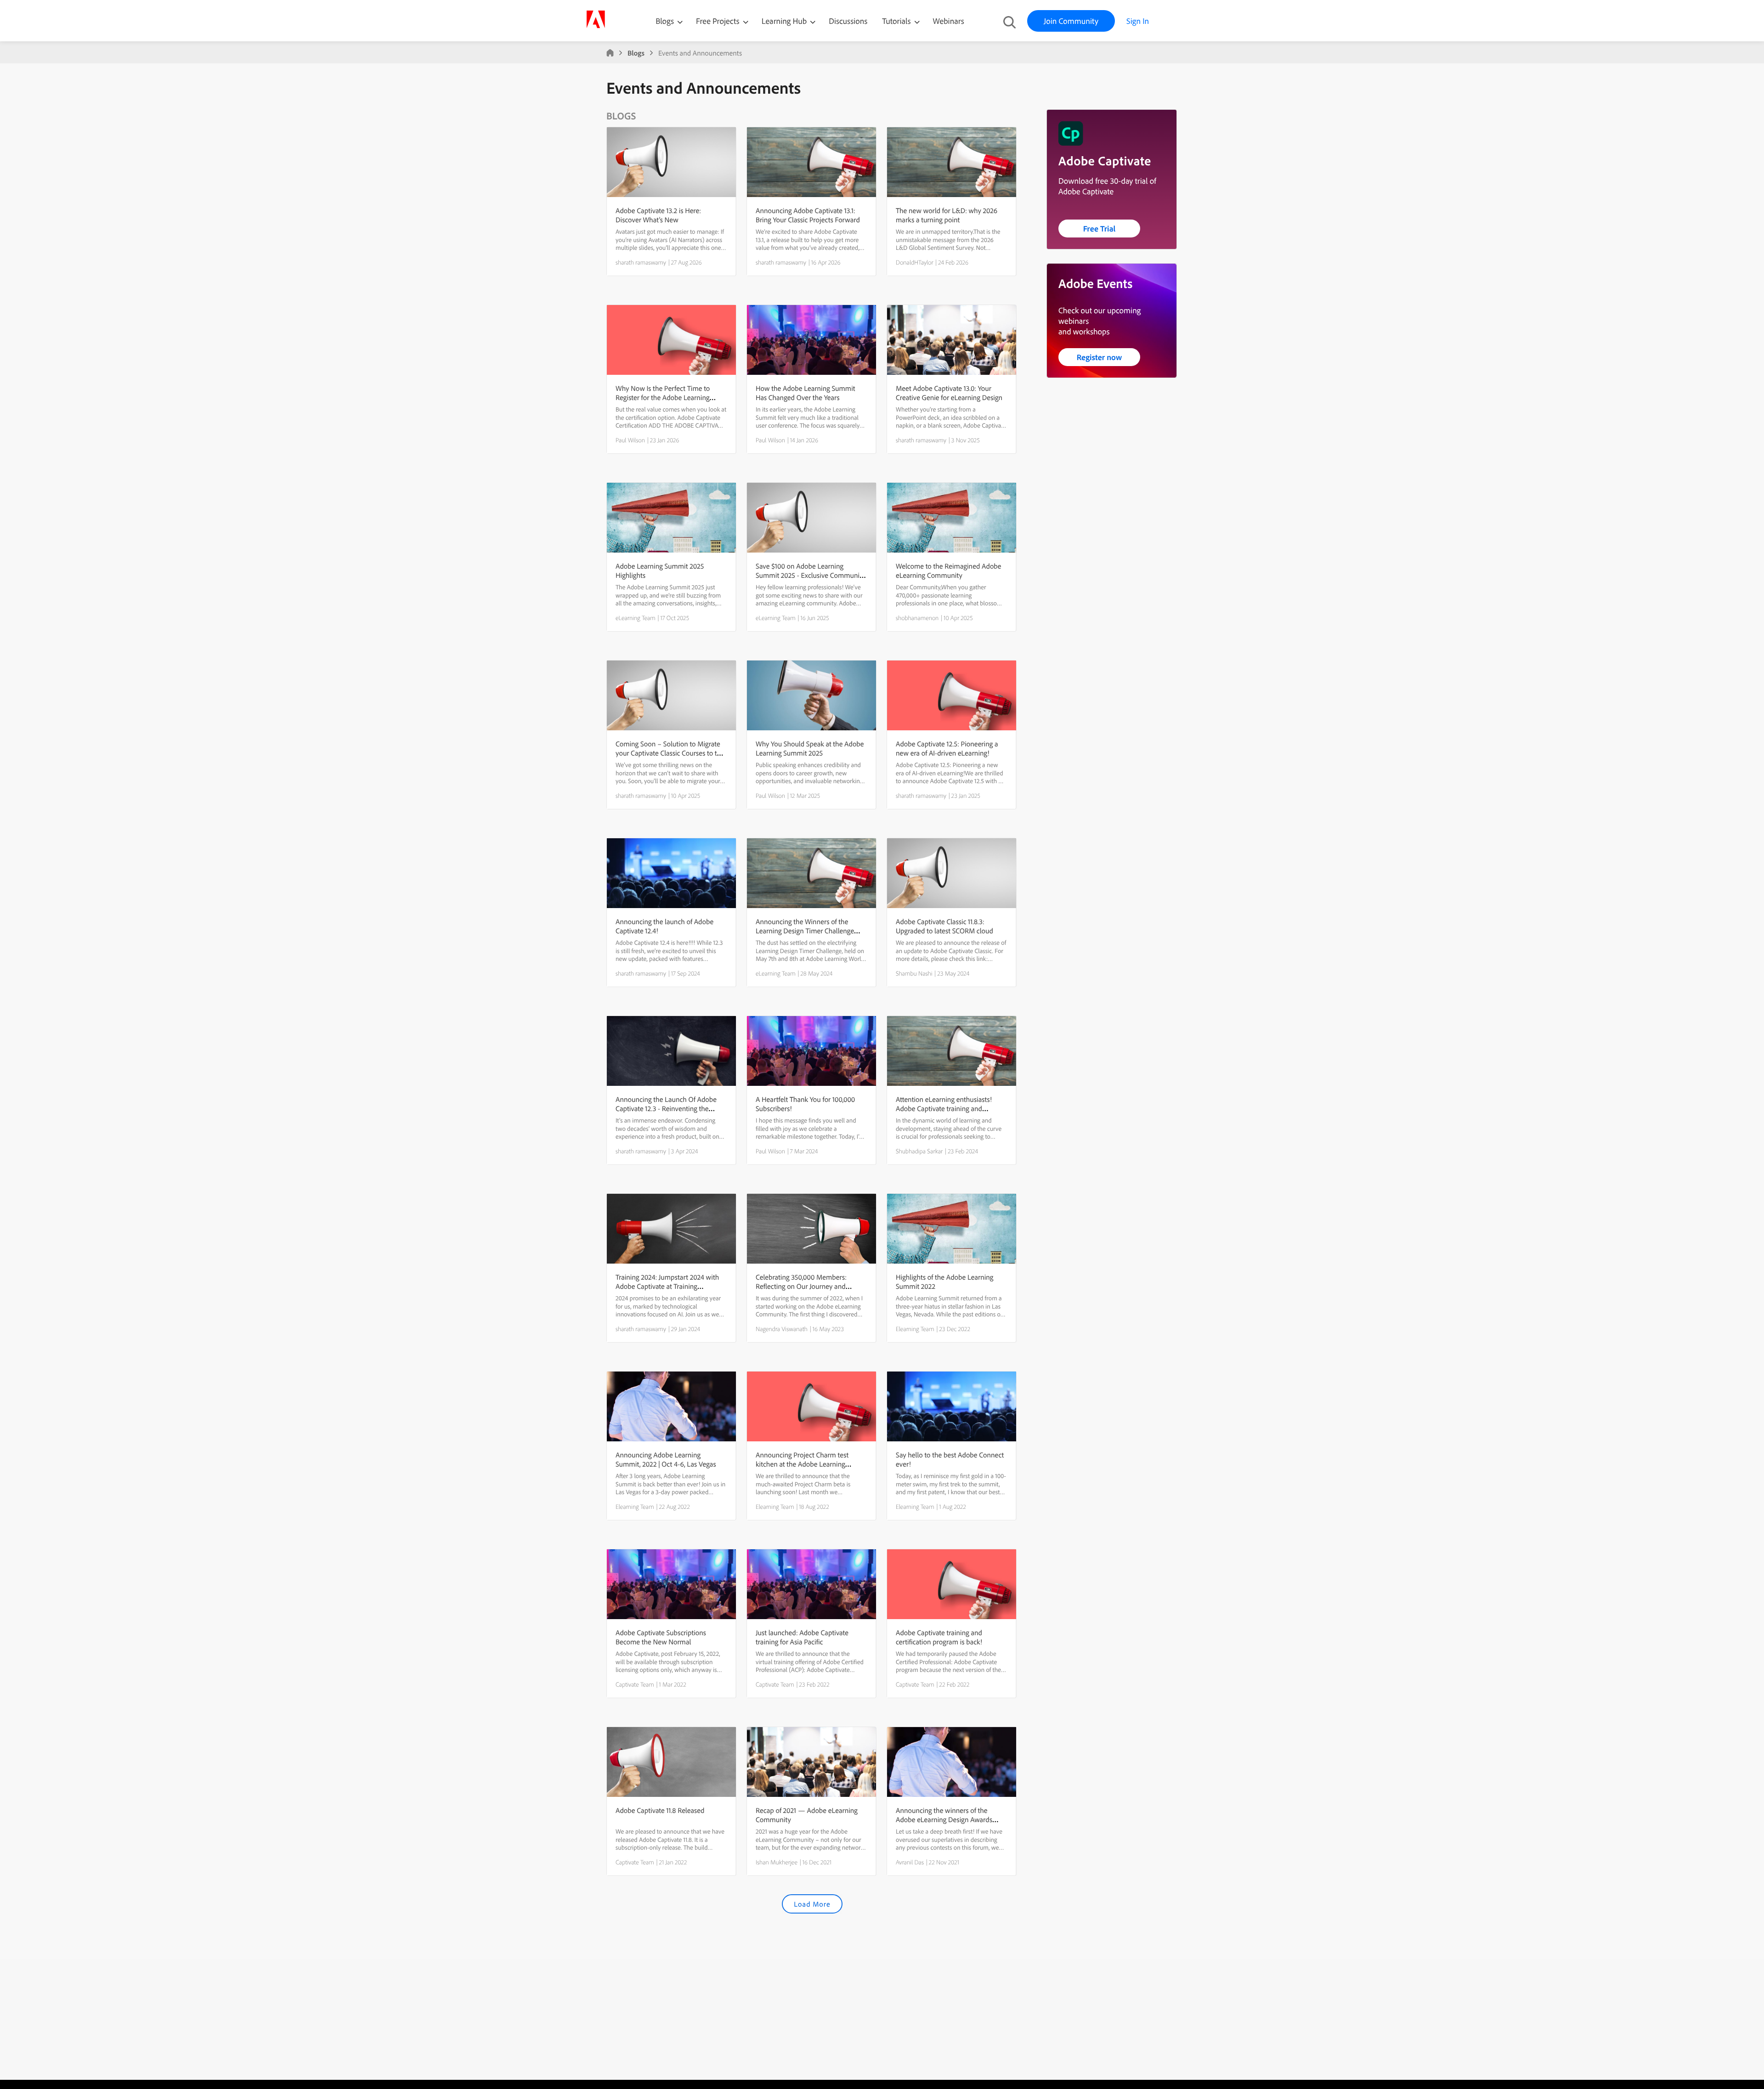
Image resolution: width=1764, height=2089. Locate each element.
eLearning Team (636, 618)
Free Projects (719, 21)
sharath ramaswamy (641, 262)
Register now (1100, 357)
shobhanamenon (917, 618)
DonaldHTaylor (915, 262)
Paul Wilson (630, 440)
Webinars (949, 21)
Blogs (665, 21)
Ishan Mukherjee (777, 1862)
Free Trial (1100, 229)
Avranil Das (910, 1862)
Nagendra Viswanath (782, 1329)
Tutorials (897, 21)
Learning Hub (785, 21)
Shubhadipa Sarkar (919, 1151)
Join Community (1071, 21)
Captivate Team (635, 1684)
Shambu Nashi (914, 973)
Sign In (1138, 21)
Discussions (848, 21)
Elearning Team (915, 1329)
